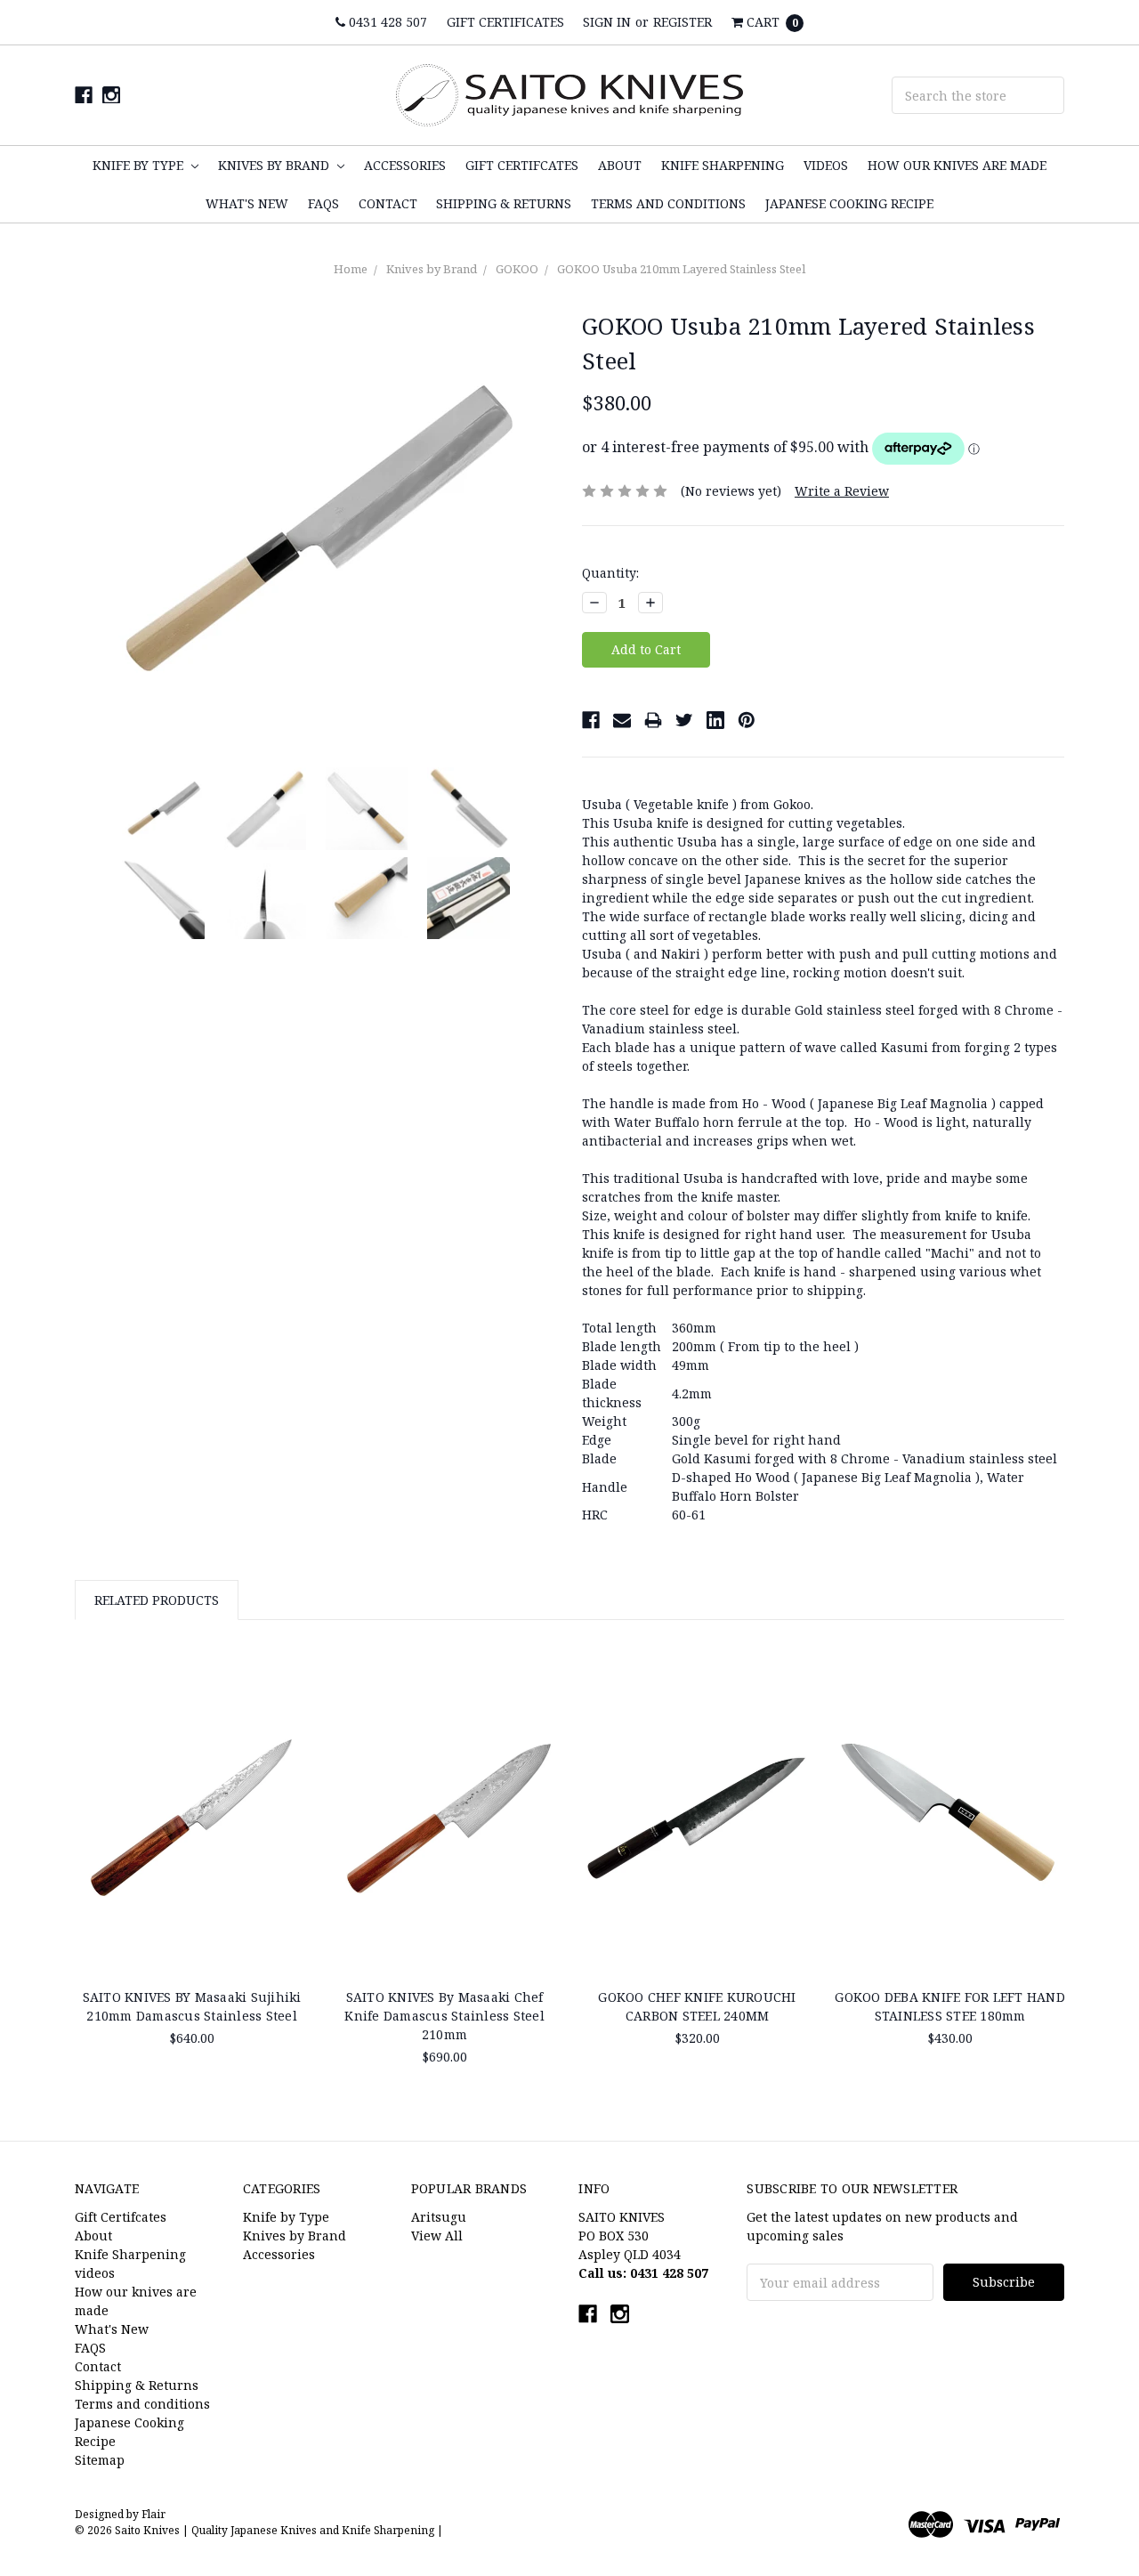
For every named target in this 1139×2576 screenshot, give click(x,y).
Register (683, 22)
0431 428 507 (386, 22)
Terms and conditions (668, 203)
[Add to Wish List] (289, 1704)
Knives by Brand (275, 165)
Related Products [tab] (157, 1600)
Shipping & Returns (504, 203)
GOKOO (517, 269)
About (620, 165)
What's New (247, 203)
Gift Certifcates (522, 165)
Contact (388, 203)
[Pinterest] (747, 720)
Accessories (405, 165)
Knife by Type (140, 165)
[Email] (622, 720)
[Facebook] (591, 720)
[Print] (653, 720)
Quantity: (610, 573)
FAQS (323, 203)
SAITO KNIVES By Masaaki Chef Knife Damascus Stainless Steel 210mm (444, 2016)
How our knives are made (957, 165)
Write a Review (842, 491)
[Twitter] (684, 720)
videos (826, 165)
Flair (153, 2514)
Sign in (607, 22)
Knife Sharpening (723, 165)
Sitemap (100, 2460)
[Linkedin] (715, 720)
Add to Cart (950, 1930)
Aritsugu (439, 2217)
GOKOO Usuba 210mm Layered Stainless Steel (681, 269)
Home (351, 269)
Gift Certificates (505, 22)
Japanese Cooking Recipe (849, 203)
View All (437, 2236)
